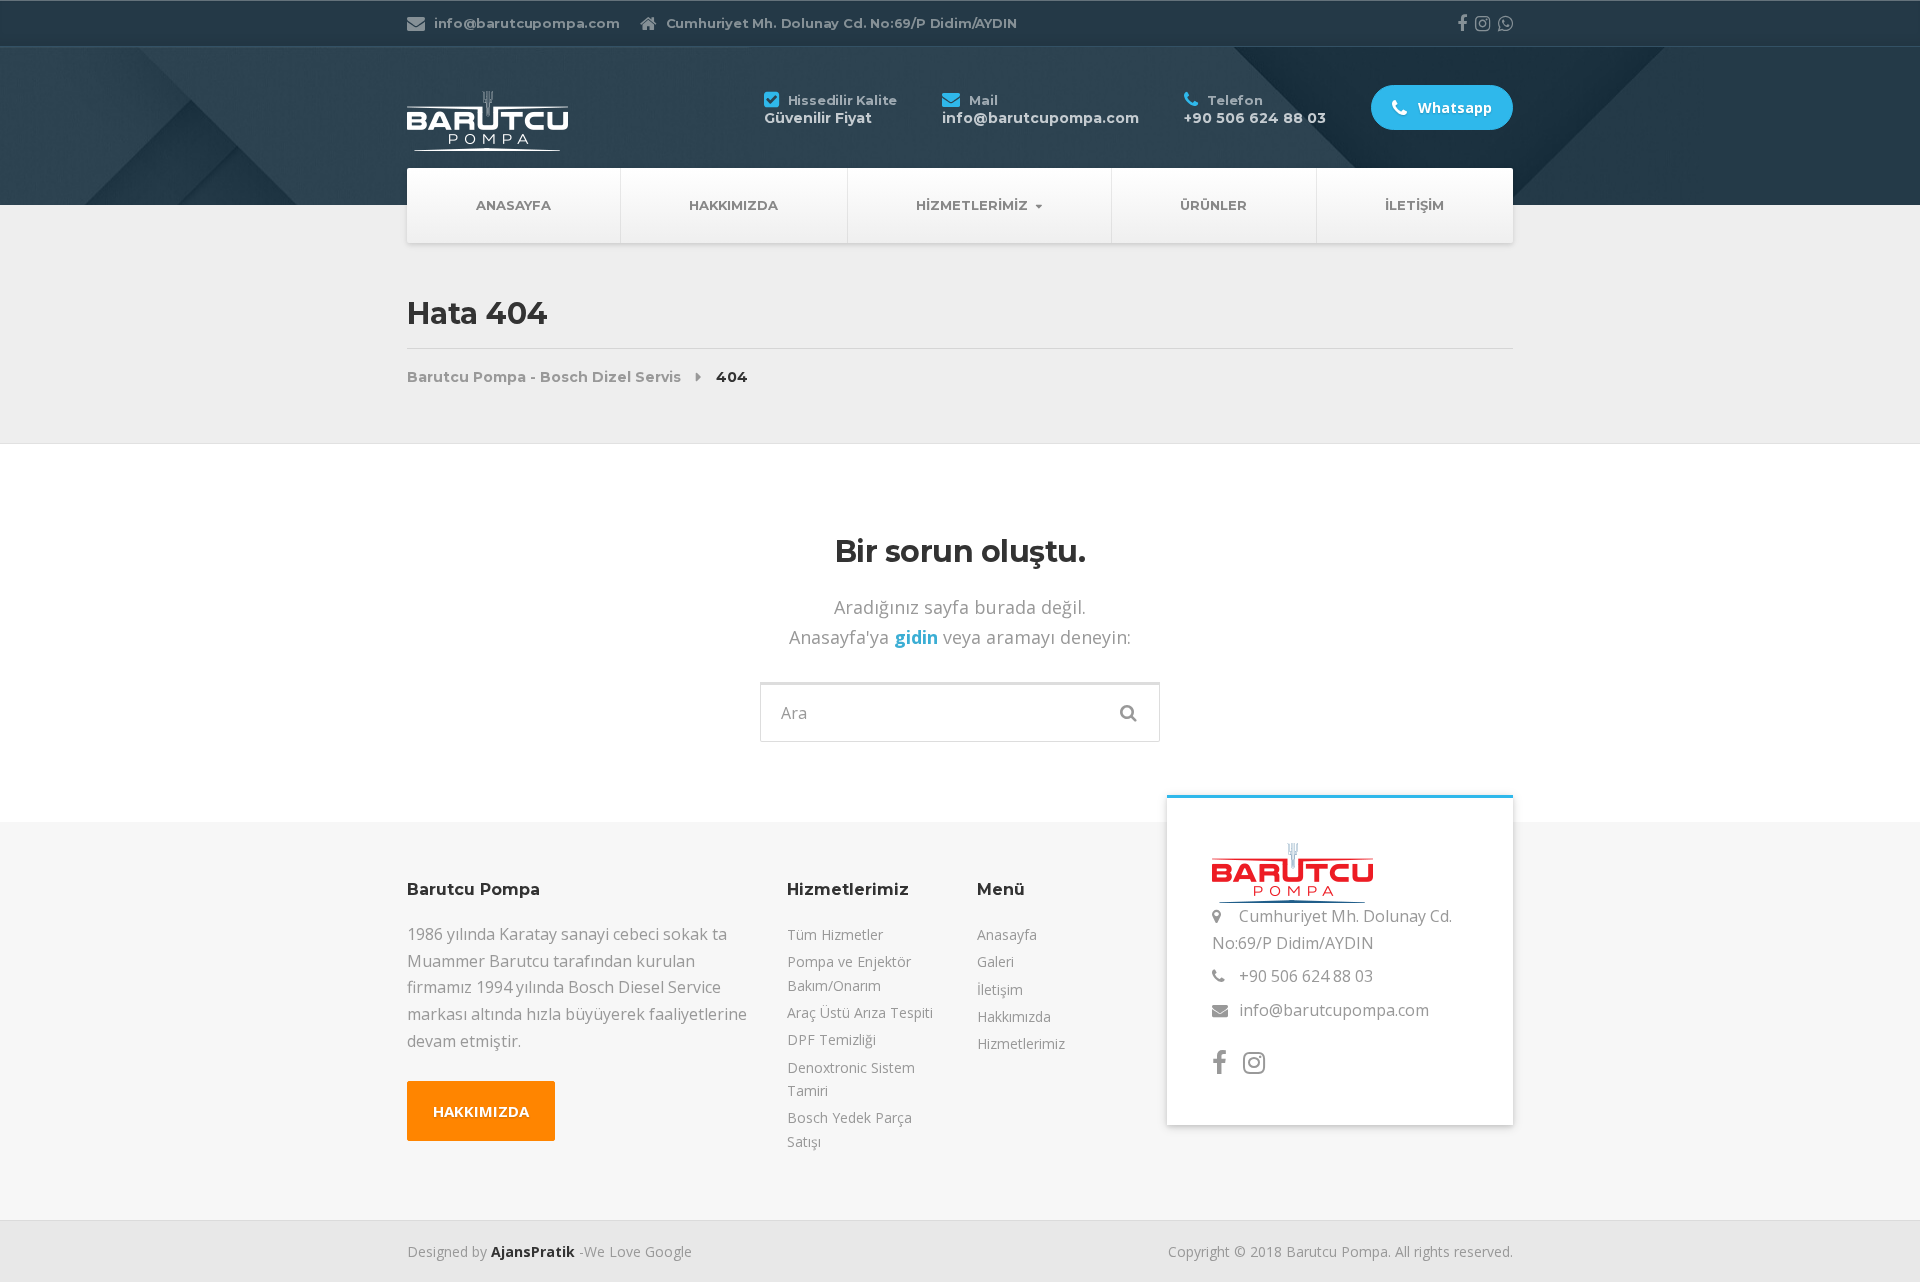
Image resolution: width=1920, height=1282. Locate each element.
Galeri (995, 961)
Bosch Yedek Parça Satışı (849, 1129)
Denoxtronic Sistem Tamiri (851, 1079)
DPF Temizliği (831, 1039)
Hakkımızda (733, 205)
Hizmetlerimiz (972, 205)
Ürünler (1213, 205)
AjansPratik (533, 1251)
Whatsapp (1453, 107)
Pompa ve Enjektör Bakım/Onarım (849, 973)
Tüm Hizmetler (835, 934)
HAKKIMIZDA (481, 1111)
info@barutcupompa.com (1334, 1010)
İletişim (1414, 205)
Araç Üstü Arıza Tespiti (860, 1012)
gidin (918, 637)
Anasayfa (513, 205)
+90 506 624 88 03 (1306, 976)
